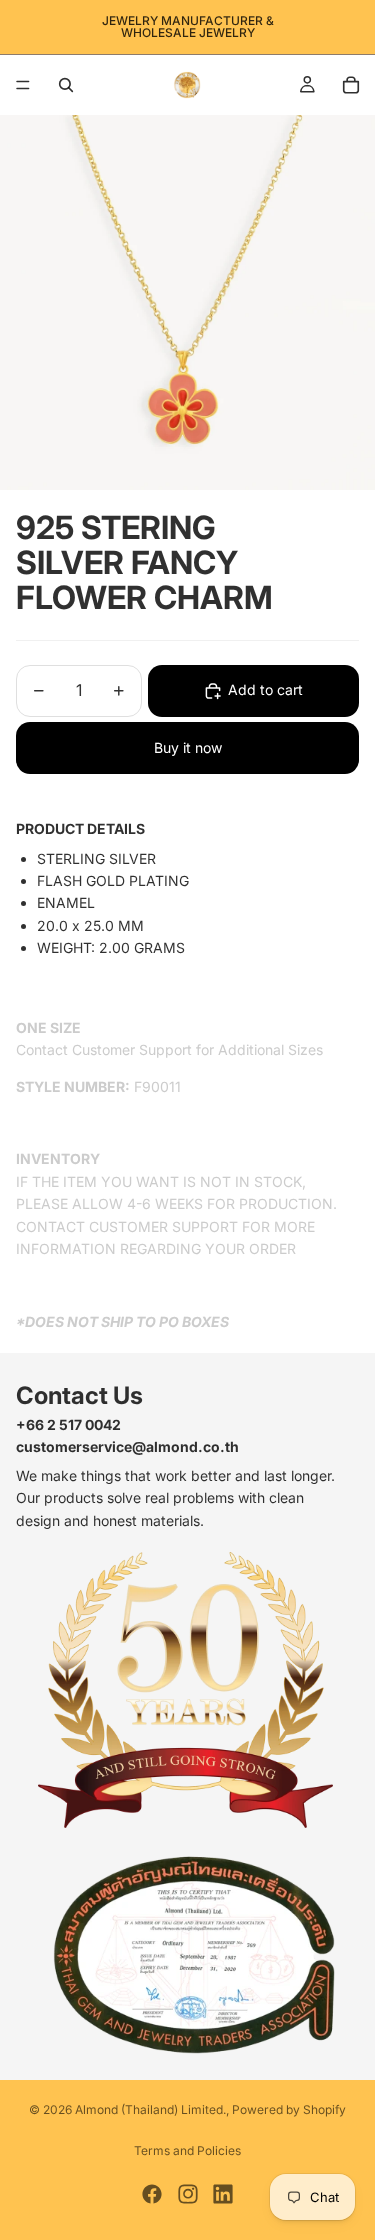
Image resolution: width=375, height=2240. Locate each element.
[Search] (66, 85)
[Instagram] (188, 2194)
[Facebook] (152, 2194)
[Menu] (23, 85)
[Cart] (351, 85)
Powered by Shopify (289, 2109)
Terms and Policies (187, 2150)
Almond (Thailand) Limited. (150, 2109)
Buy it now (188, 747)
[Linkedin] (223, 2194)
